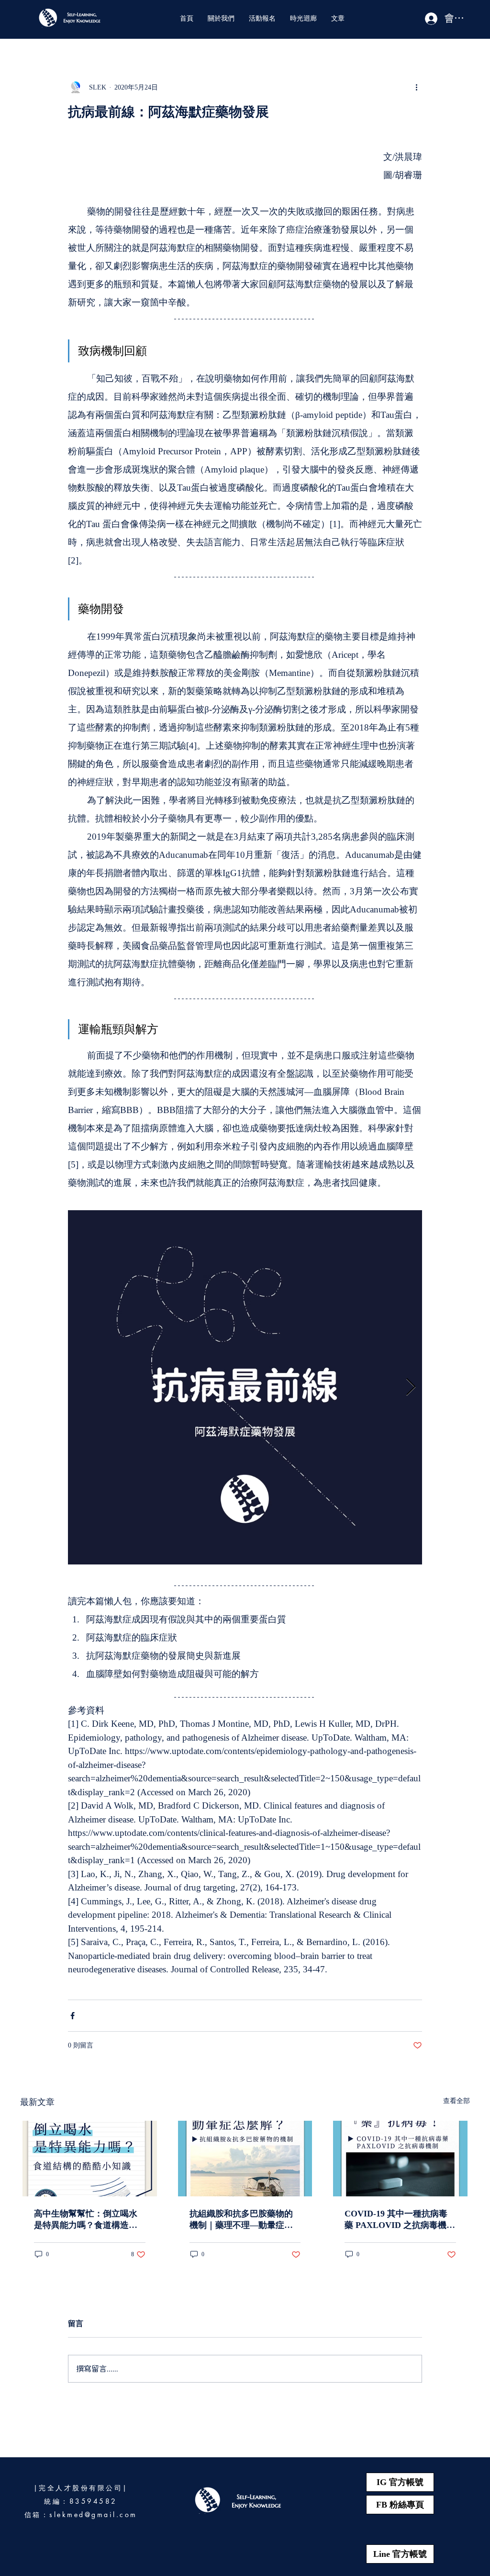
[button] (221, 18)
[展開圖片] (245, 1387)
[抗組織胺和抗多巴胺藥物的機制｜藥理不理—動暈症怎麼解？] (245, 2159)
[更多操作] (416, 87)
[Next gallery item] (411, 1388)
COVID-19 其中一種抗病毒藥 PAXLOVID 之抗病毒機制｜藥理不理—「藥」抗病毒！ (400, 2220)
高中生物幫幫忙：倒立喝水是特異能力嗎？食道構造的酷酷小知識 (86, 2220)
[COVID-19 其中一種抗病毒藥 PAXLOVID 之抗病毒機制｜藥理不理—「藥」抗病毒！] (400, 2159)
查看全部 (457, 2101)
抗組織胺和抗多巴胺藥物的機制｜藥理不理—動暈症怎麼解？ (241, 2220)
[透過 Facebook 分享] (72, 2016)
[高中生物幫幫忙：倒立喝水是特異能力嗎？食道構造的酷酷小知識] (90, 2159)
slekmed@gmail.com (93, 2514)
